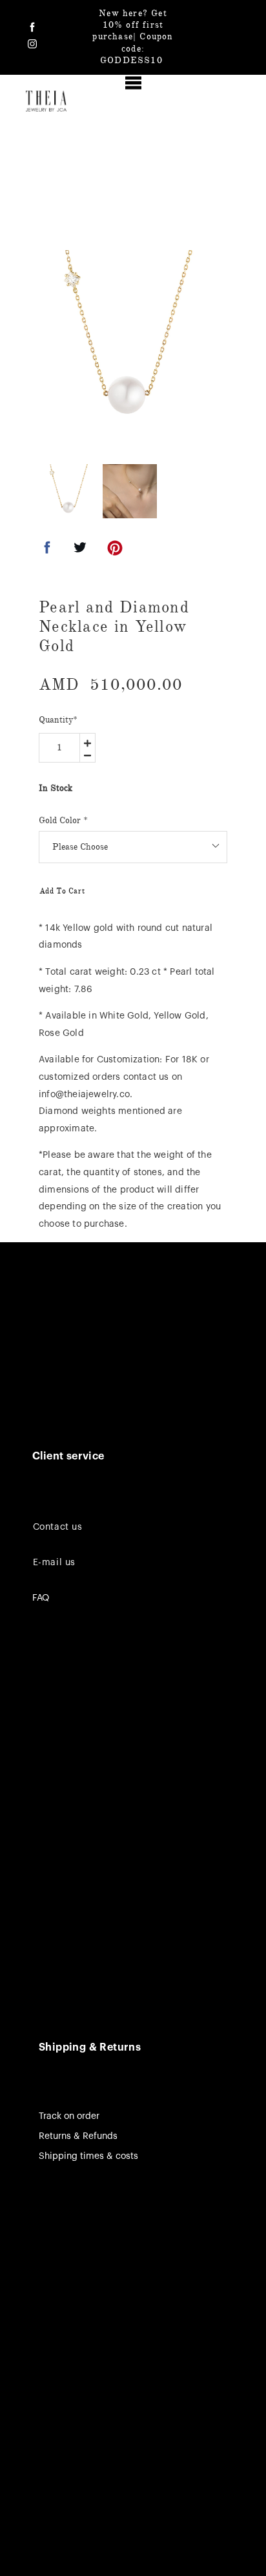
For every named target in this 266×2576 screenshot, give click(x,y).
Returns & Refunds (78, 2136)
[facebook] (32, 27)
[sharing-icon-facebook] (47, 551)
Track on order (69, 2116)
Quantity (58, 720)
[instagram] (32, 44)
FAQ (41, 1598)
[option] (130, 341)
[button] (133, 83)
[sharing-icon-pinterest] (115, 551)
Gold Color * (63, 820)
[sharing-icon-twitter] (80, 551)
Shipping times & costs (88, 2156)
